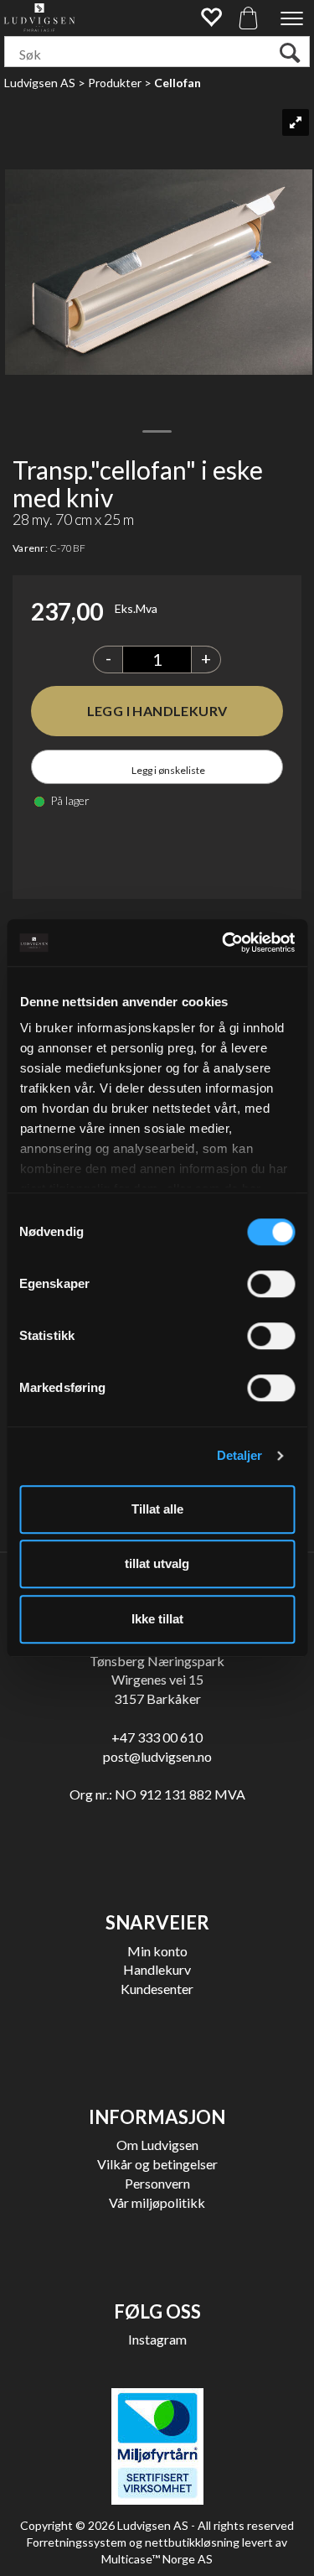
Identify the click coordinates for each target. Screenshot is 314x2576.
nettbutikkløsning (192, 2542)
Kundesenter (157, 1989)
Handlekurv (157, 1969)
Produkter (115, 83)
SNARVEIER (157, 1922)
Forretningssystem (77, 2542)
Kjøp (157, 711)
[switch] (271, 1284)
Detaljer (240, 1455)
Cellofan (178, 83)
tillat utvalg (157, 1563)
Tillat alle (157, 1509)
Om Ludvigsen (157, 2145)
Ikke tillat (157, 1619)
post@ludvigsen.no (157, 1756)
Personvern (157, 2183)
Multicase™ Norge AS (157, 2559)
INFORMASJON (157, 2117)
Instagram (157, 2339)
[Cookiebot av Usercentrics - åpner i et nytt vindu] (224, 943)
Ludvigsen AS (40, 83)
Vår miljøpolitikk (157, 2202)
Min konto (157, 1951)
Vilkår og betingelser (157, 2164)
